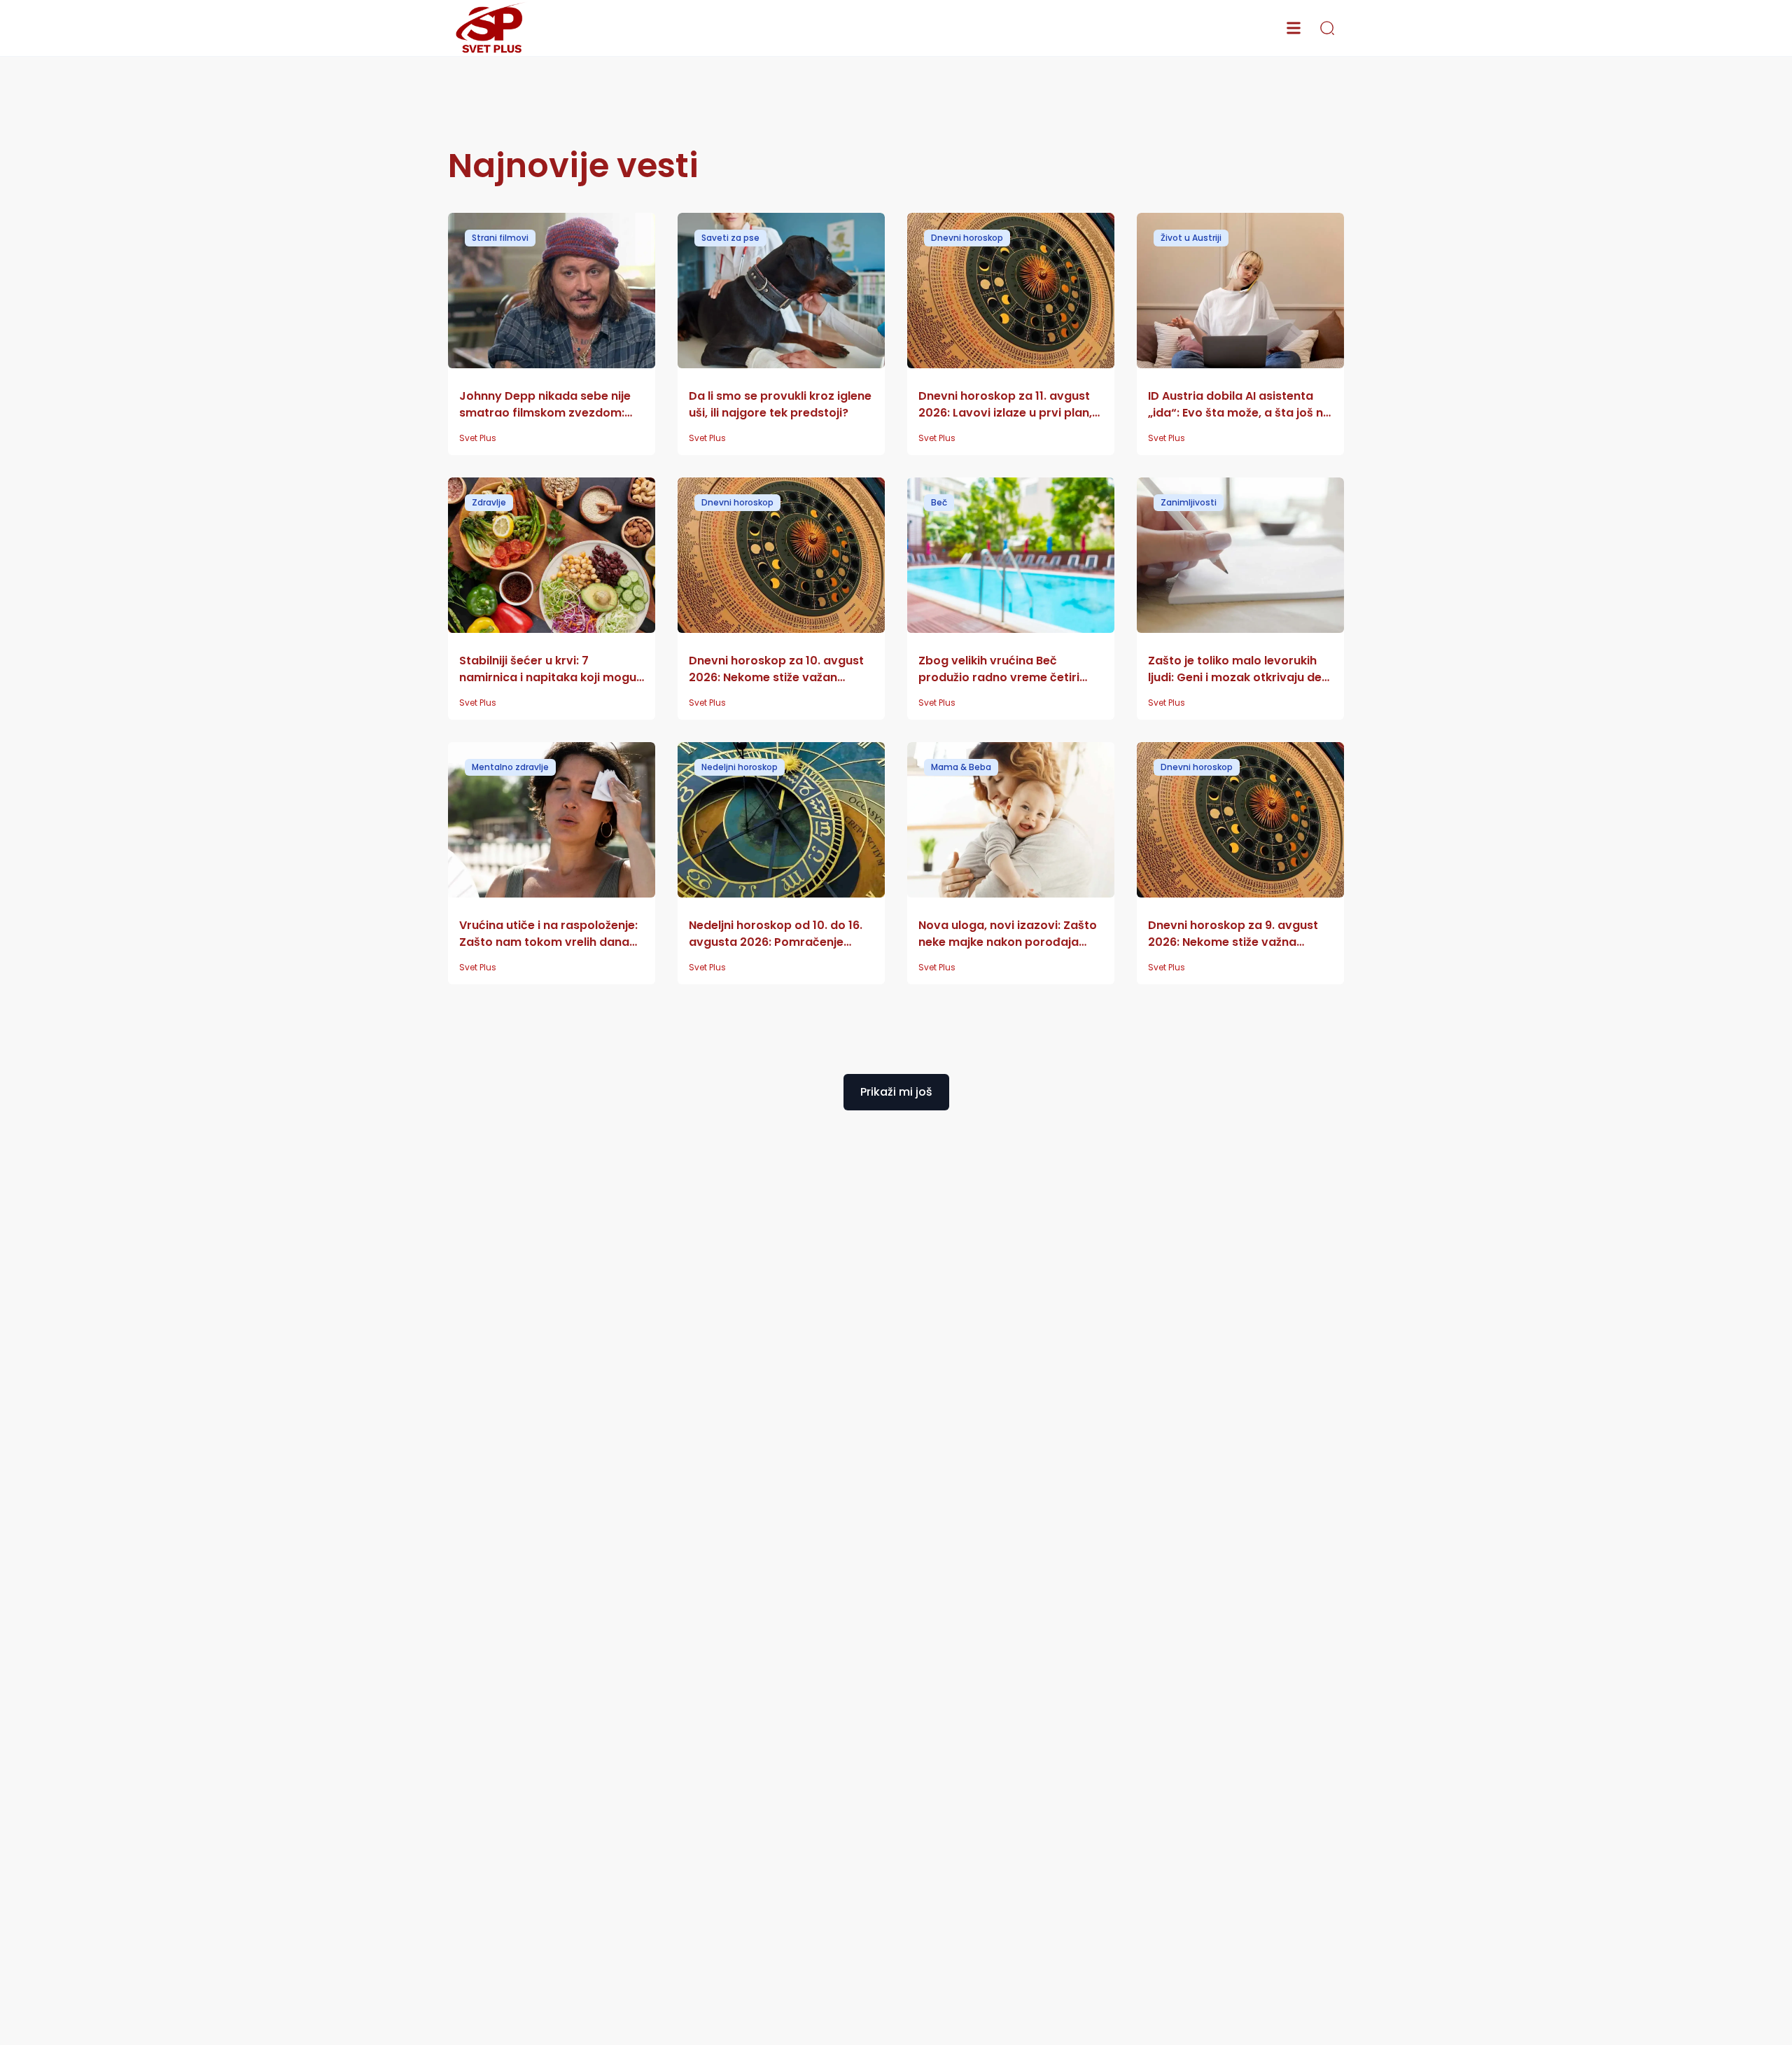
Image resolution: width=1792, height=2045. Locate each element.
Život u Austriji (1191, 238)
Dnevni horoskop (967, 238)
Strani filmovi (500, 238)
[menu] (1294, 28)
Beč (939, 502)
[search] (1327, 28)
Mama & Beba (961, 767)
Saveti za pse (730, 238)
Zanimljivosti (1189, 502)
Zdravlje (489, 502)
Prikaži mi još (896, 1092)
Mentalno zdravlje (510, 767)
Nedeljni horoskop (740, 767)
